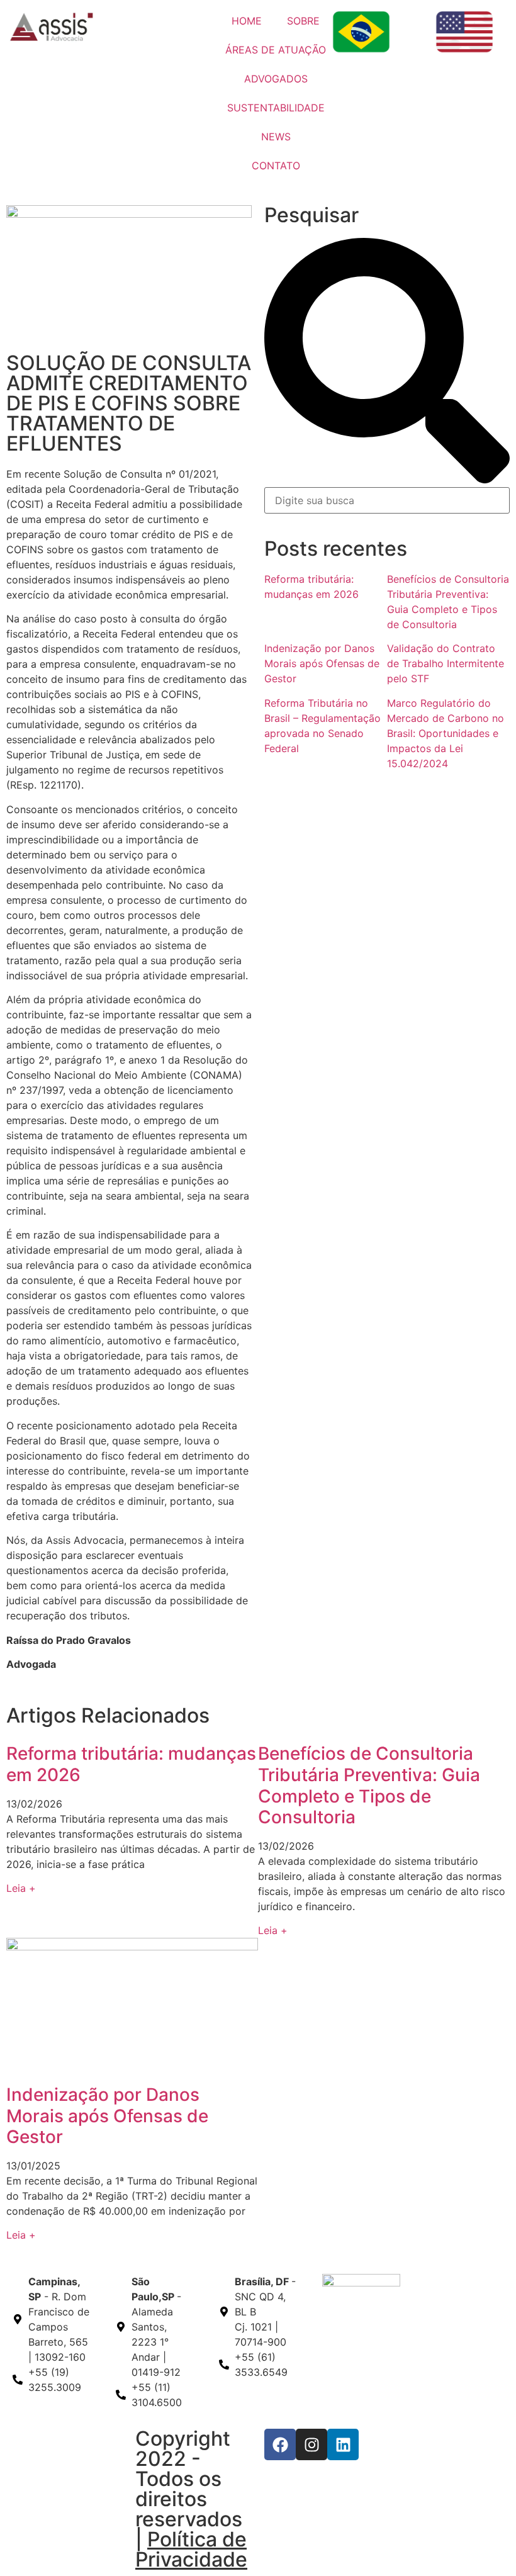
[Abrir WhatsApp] (485, 2544)
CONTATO (276, 166)
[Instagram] (311, 2444)
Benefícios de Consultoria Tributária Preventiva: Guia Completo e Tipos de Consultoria (369, 1785)
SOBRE (303, 21)
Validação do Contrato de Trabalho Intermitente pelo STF (446, 663)
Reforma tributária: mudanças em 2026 (131, 1764)
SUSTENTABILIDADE (276, 108)
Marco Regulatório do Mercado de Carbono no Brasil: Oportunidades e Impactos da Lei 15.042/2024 (446, 733)
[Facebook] (280, 2444)
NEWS (276, 137)
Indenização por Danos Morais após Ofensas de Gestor (322, 663)
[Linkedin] (343, 2444)
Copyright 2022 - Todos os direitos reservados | (191, 2499)
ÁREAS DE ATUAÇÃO (276, 50)
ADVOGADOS (276, 79)
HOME (247, 21)
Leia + (21, 1888)
